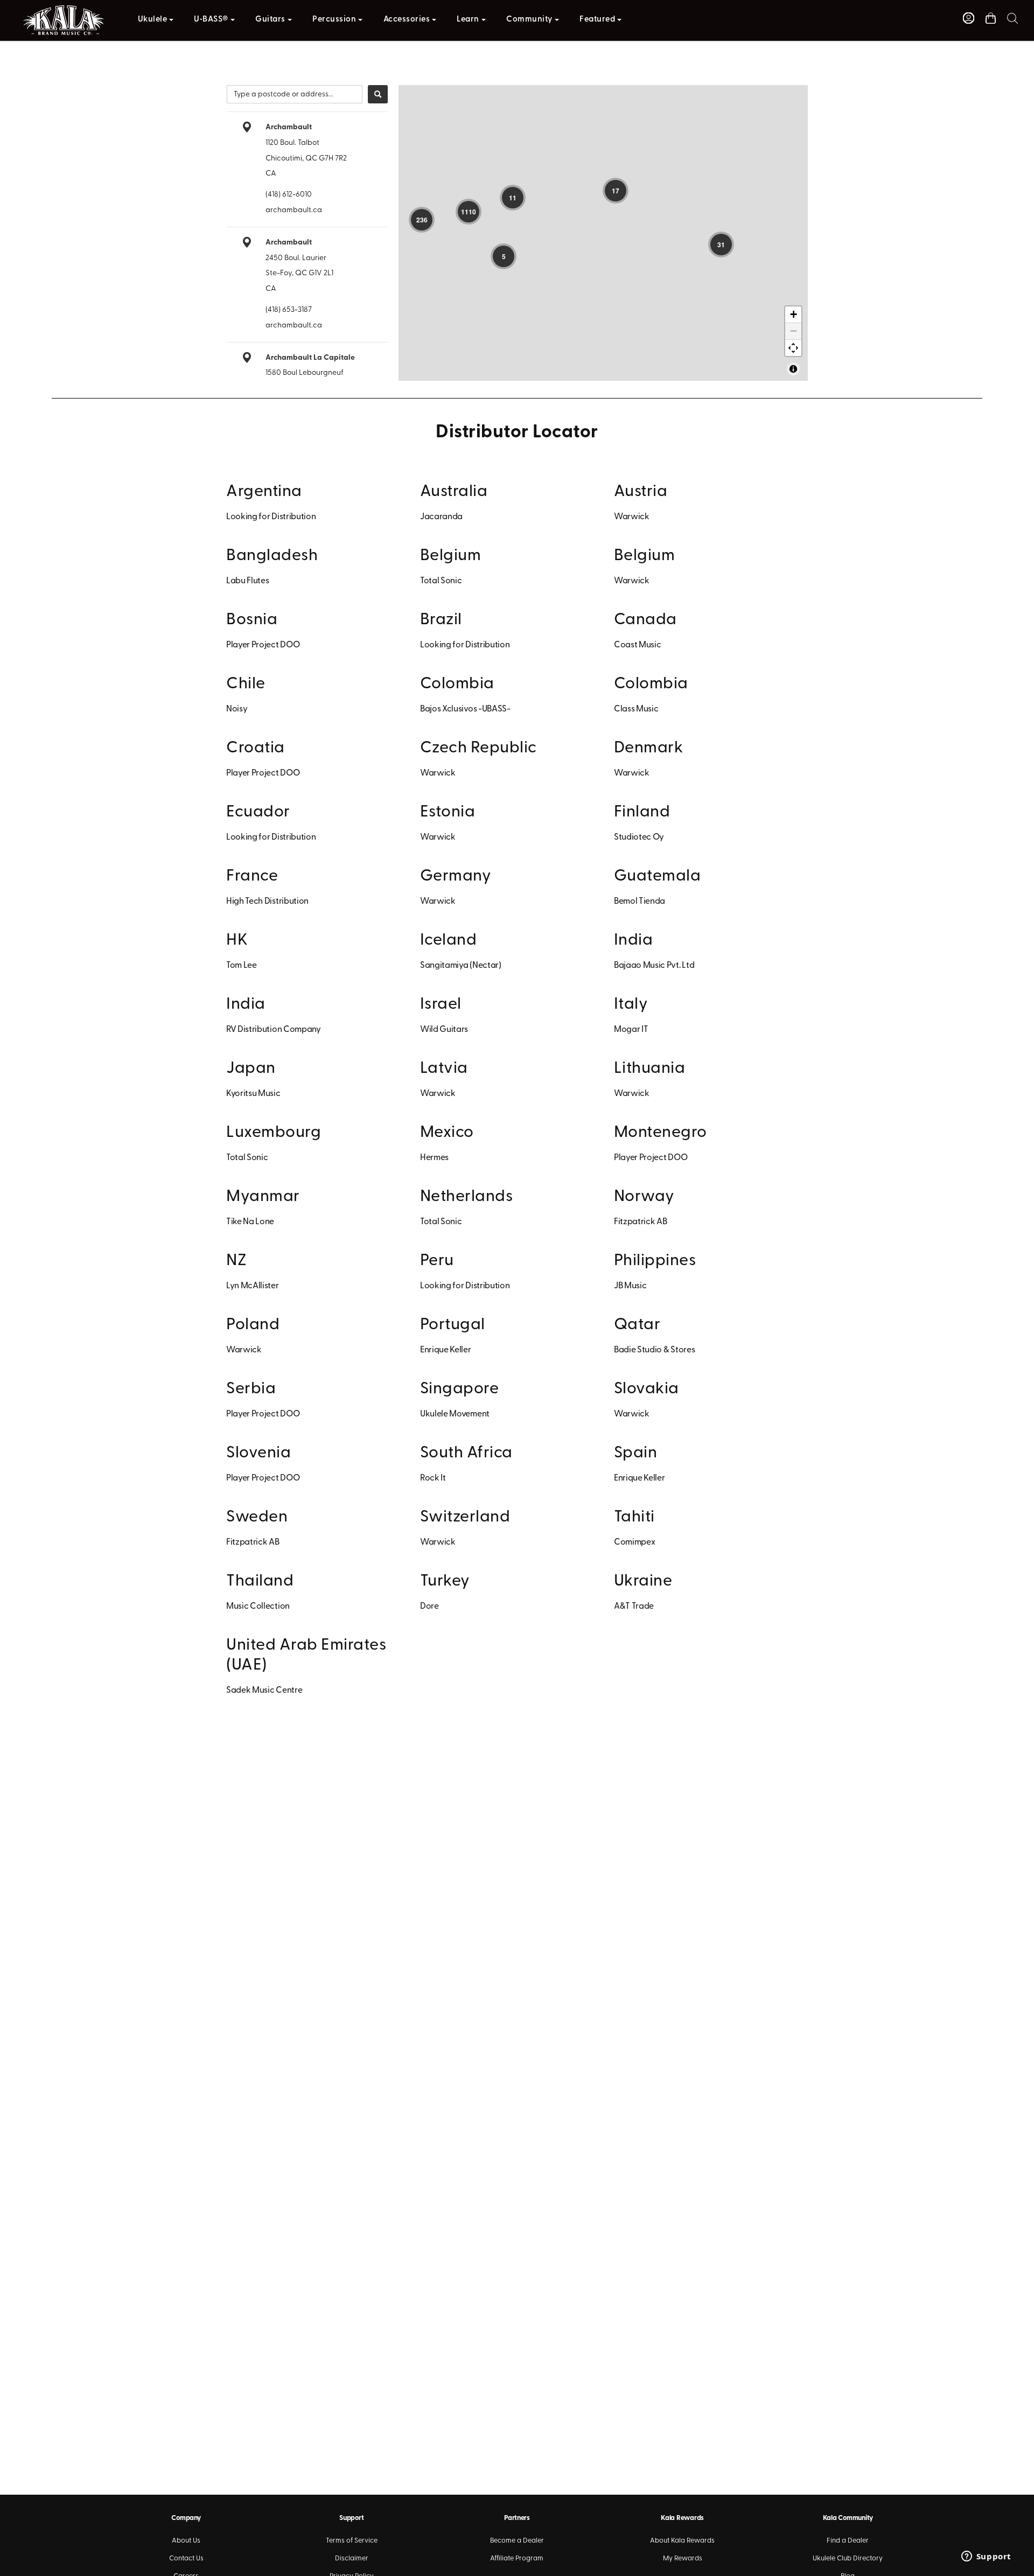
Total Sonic (441, 581)
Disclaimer (352, 2558)
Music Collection (258, 1607)
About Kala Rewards (682, 2541)
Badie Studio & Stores (654, 1350)
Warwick (632, 517)
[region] (603, 233)
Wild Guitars (444, 1030)
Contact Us (186, 2558)
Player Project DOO (263, 645)
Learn (468, 20)
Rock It (433, 1478)
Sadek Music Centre (264, 1691)
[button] (1012, 18)
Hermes (434, 1158)
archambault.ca (294, 210)
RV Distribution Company (274, 1030)
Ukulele (153, 20)
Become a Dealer (517, 2541)
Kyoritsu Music (253, 1094)
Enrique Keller (446, 1350)
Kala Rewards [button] (682, 2518)
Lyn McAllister (253, 1286)
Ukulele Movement (455, 1414)
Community (529, 20)
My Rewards (683, 2558)
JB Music (630, 1286)
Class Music (636, 709)
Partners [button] (517, 2518)
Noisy (237, 709)
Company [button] (186, 2518)
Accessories (407, 20)
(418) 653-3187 (289, 310)
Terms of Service (352, 2541)
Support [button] (351, 2518)
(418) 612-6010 (289, 195)
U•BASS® (211, 20)
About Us (186, 2541)
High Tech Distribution (267, 902)
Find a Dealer (848, 2541)
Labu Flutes (247, 581)
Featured (597, 20)
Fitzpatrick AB (641, 1222)
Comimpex (634, 1542)
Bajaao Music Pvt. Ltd (654, 966)
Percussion (334, 20)
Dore (429, 1607)
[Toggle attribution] (793, 369)
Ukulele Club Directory (848, 2558)
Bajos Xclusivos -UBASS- (465, 709)
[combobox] (295, 94)
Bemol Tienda (640, 902)
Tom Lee (242, 966)
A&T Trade (634, 1607)
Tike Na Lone (250, 1222)
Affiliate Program (517, 2558)
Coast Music (637, 645)
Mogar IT (631, 1030)
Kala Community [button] (848, 2518)
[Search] (378, 94)
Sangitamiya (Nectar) (461, 966)
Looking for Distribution (271, 517)
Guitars (270, 20)
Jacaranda (441, 517)
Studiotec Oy (639, 837)
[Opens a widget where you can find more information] (986, 2557)
